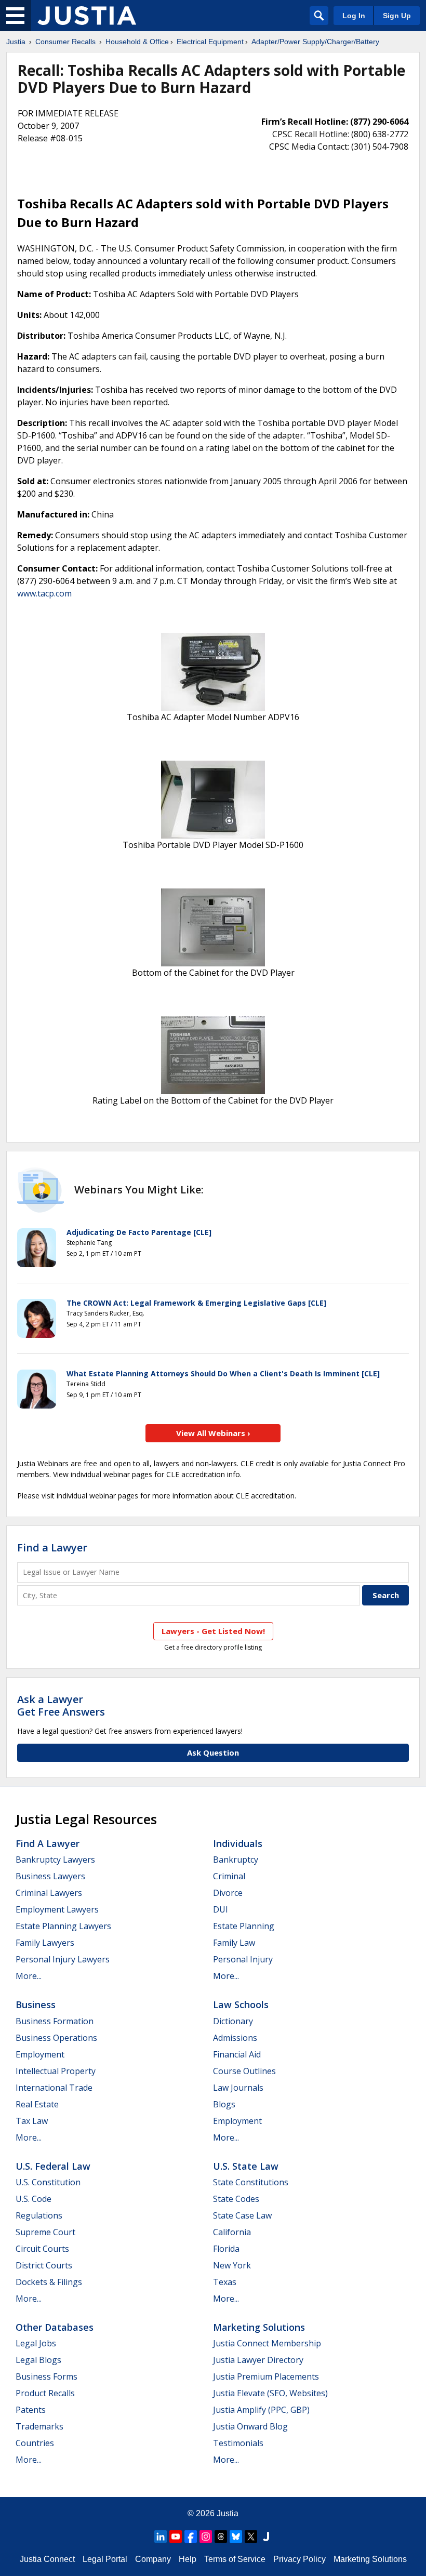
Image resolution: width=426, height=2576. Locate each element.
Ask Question (213, 1752)
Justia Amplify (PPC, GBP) (261, 2410)
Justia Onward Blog (250, 2426)
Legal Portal (105, 2559)
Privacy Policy (299, 2559)
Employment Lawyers (57, 1909)
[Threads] (221, 2537)
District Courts (44, 2265)
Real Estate (37, 2104)
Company (153, 2559)
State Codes (236, 2199)
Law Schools (241, 2004)
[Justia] (87, 16)
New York (232, 2265)
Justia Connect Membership (267, 2343)
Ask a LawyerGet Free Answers (61, 1705)
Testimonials (238, 2443)
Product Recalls (45, 2393)
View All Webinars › (213, 1433)
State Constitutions (251, 2182)
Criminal (229, 1876)
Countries (35, 2443)
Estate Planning (244, 1926)
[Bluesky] (236, 2537)
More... (29, 1976)
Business (36, 2004)
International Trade (54, 2088)
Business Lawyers (50, 1876)
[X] (251, 2537)
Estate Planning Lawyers (63, 1926)
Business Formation (55, 2021)
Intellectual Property (56, 2071)
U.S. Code (34, 2199)
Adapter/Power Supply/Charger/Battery (315, 42)
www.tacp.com (44, 593)
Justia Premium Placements (266, 2376)
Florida (226, 2249)
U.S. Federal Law (53, 2166)
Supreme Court (45, 2232)
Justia (16, 42)
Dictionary (233, 2021)
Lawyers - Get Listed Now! (213, 1631)
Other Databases (55, 2327)
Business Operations (56, 2038)
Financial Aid (237, 2054)
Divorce (228, 1893)
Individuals (238, 1843)
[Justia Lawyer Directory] (266, 2537)
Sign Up (397, 16)
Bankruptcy (236, 1860)
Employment (40, 2054)
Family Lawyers (45, 1943)
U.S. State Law (246, 2166)
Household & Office (137, 42)
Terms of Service (235, 2559)
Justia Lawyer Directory (258, 2360)
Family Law (234, 1943)
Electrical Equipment (210, 42)
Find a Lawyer (52, 1548)
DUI (221, 1909)
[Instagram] (206, 2537)
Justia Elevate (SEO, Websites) (270, 2393)
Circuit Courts (42, 2249)
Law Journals (238, 2088)
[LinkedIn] (161, 2537)
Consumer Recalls (65, 42)
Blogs (224, 2104)
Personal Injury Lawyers (63, 1959)
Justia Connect (47, 2559)
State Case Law (242, 2215)
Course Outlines (244, 2071)
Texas (225, 2282)
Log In (354, 16)
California (232, 2232)
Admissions (235, 2038)
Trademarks (39, 2426)
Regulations (39, 2215)
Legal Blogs (38, 2360)
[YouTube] (176, 2537)
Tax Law (32, 2121)
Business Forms (46, 2376)
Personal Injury (243, 1959)
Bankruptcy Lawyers (55, 1860)
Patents (31, 2410)
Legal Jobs (36, 2343)
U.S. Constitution (48, 2182)
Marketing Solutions (259, 2327)
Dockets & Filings (49, 2282)
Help (188, 2559)
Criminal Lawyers (49, 1893)
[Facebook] (191, 2537)
